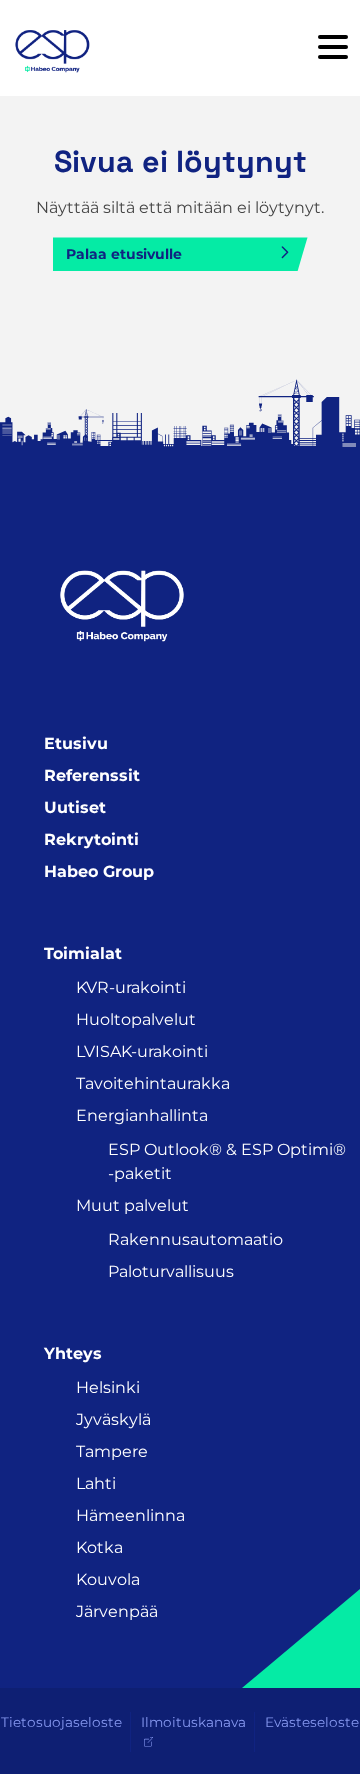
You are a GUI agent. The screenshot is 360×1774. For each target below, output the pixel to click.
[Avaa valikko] (333, 48)
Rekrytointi (91, 839)
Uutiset (75, 807)
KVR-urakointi (131, 987)
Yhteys (73, 1353)
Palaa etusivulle (124, 254)
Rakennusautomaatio (195, 1239)
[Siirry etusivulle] (52, 48)
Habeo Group (99, 871)
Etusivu (76, 743)
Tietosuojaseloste (61, 1722)
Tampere (112, 1451)
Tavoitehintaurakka (153, 1083)
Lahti (96, 1483)
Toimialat (83, 953)
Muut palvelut (132, 1205)
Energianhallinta (142, 1115)
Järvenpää (117, 1611)
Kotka (99, 1547)
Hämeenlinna (130, 1515)
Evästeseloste (312, 1722)
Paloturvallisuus (171, 1271)
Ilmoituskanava (193, 1722)
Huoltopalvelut (136, 1019)
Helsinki (108, 1387)
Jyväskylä (113, 1419)
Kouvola (108, 1579)
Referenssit (92, 775)
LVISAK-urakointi (142, 1051)
